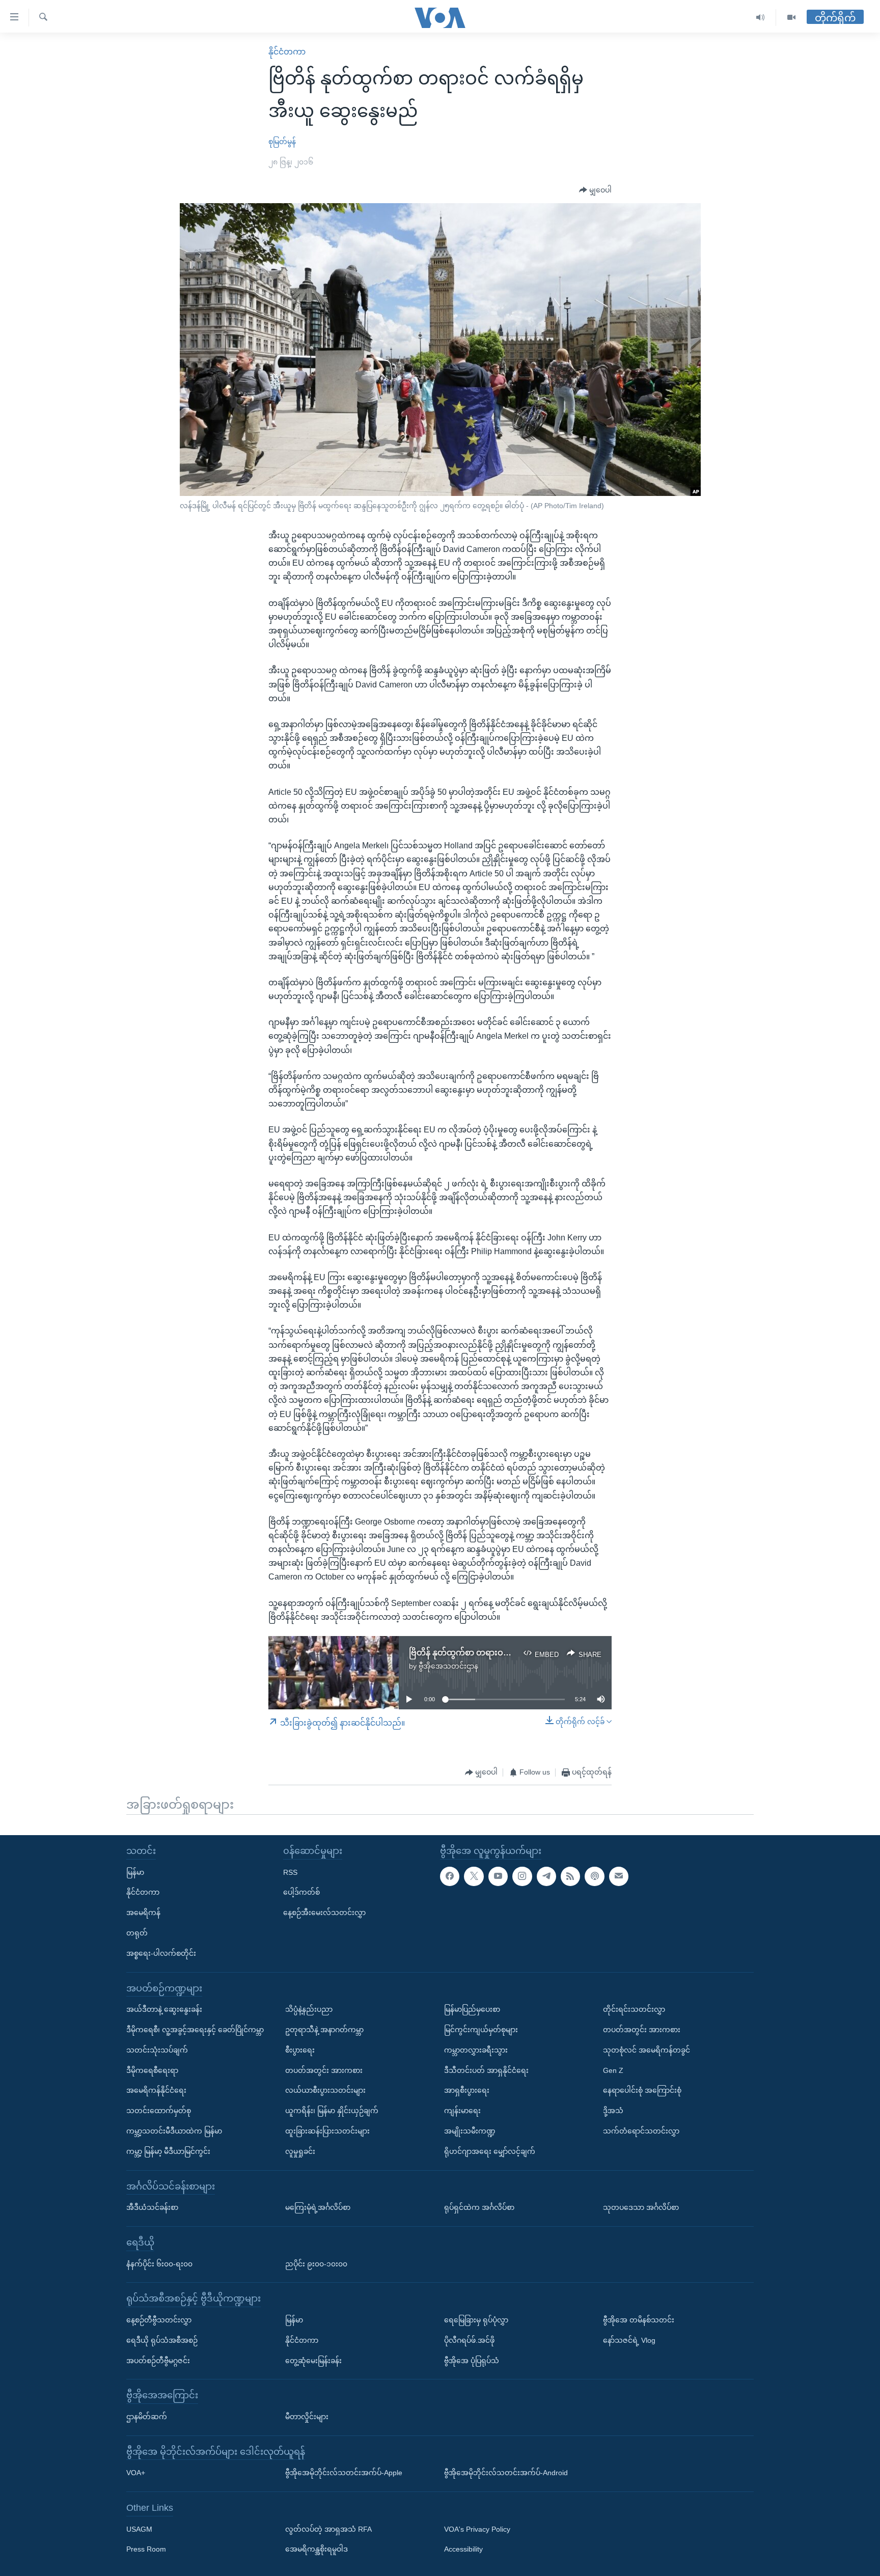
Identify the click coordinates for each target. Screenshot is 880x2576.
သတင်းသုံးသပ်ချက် (157, 2050)
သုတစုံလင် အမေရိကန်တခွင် (647, 2050)
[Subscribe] (619, 1876)
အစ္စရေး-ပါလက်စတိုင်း (161, 1953)
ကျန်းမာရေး (462, 2111)
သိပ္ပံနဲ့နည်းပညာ (309, 2009)
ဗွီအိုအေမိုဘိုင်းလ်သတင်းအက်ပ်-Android (506, 2473)
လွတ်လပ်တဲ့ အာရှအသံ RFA (328, 2529)
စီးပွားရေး (300, 2050)
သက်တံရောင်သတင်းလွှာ (641, 2131)
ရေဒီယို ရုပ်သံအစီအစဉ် (162, 2340)
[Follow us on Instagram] (522, 1876)
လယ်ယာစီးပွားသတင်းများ (325, 2090)
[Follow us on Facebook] (450, 1876)
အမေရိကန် (143, 1913)
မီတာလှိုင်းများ (307, 2417)
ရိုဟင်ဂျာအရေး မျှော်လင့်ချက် (490, 2151)
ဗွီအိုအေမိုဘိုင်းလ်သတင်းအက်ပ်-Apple (344, 2473)
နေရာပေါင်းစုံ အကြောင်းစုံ (642, 2090)
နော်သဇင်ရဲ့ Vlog (629, 2340)
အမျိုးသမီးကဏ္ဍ (470, 2131)
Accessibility (463, 2550)
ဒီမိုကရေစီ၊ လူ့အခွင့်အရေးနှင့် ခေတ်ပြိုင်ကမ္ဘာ (195, 2030)
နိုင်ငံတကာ (287, 52)
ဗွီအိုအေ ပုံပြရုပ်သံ (472, 2361)
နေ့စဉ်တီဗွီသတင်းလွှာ (159, 2320)
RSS (290, 1872)
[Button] (595, 190)
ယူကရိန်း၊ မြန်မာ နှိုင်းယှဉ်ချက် (332, 2111)
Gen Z (613, 2070)
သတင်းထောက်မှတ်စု (159, 2111)
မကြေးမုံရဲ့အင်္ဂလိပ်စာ (318, 2207)
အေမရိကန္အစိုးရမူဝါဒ (317, 2550)
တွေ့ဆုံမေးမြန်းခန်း (313, 2361)
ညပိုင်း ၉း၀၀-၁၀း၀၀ (316, 2264)
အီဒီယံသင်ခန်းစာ (152, 2207)
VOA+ (136, 2473)
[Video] (791, 18)
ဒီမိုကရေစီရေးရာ (152, 2070)
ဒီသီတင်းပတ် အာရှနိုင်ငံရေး (486, 2070)
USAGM (139, 2529)
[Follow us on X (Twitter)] (474, 1876)
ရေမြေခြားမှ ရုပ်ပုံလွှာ (476, 2320)
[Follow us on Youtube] (498, 1876)
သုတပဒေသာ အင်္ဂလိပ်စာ (641, 2207)
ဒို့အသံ (613, 2111)
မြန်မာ (135, 1872)
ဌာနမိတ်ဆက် (147, 2417)
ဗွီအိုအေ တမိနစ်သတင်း (639, 2320)
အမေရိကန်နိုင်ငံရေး (156, 2090)
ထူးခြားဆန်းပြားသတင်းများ (327, 2131)
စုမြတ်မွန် (282, 142)
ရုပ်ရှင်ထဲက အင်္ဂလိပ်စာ (479, 2207)
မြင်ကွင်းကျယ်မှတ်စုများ (481, 2030)
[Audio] (761, 18)
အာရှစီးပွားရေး (467, 2090)
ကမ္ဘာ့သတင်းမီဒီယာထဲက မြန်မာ (174, 2131)
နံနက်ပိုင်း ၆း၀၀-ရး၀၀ (159, 2264)
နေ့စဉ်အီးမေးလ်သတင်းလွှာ (324, 1913)
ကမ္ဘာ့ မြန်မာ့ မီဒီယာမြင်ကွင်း (168, 2151)
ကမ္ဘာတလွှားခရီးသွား (476, 2050)
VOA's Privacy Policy (477, 2529)
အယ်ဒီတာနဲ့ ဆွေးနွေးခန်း (164, 2009)
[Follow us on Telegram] (546, 1876)
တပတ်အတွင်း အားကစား (324, 2070)
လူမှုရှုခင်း (300, 2151)
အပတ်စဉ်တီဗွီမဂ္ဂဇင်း (158, 2361)
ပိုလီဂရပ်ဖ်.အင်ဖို (469, 2340)
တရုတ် (137, 1933)
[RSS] (570, 1876)
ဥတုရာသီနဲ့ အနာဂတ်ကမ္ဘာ (324, 2030)
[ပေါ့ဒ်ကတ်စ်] (594, 1876)
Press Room (146, 2550)
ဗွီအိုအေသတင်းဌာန (448, 1666)
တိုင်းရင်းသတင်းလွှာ (634, 2009)
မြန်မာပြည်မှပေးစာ (472, 2009)
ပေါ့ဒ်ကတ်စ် (301, 1892)
